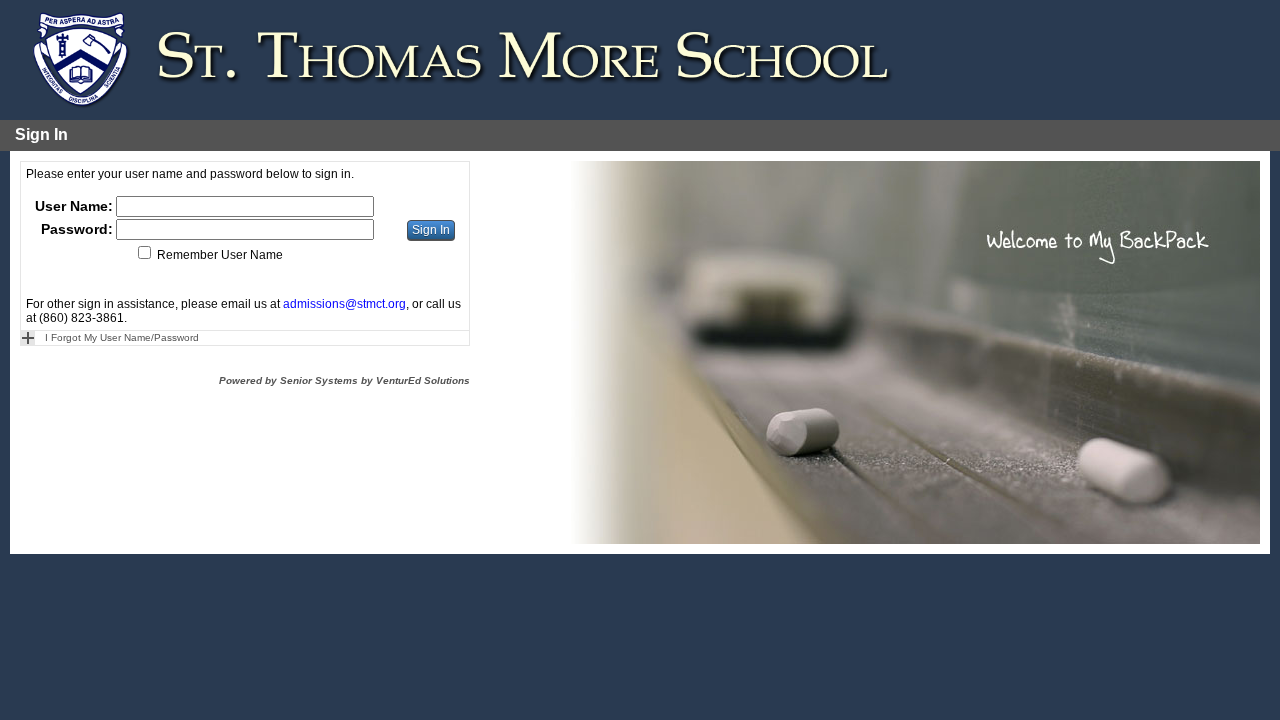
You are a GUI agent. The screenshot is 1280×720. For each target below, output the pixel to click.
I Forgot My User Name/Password (122, 337)
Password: (77, 229)
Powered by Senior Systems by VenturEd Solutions (344, 380)
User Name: (74, 206)
